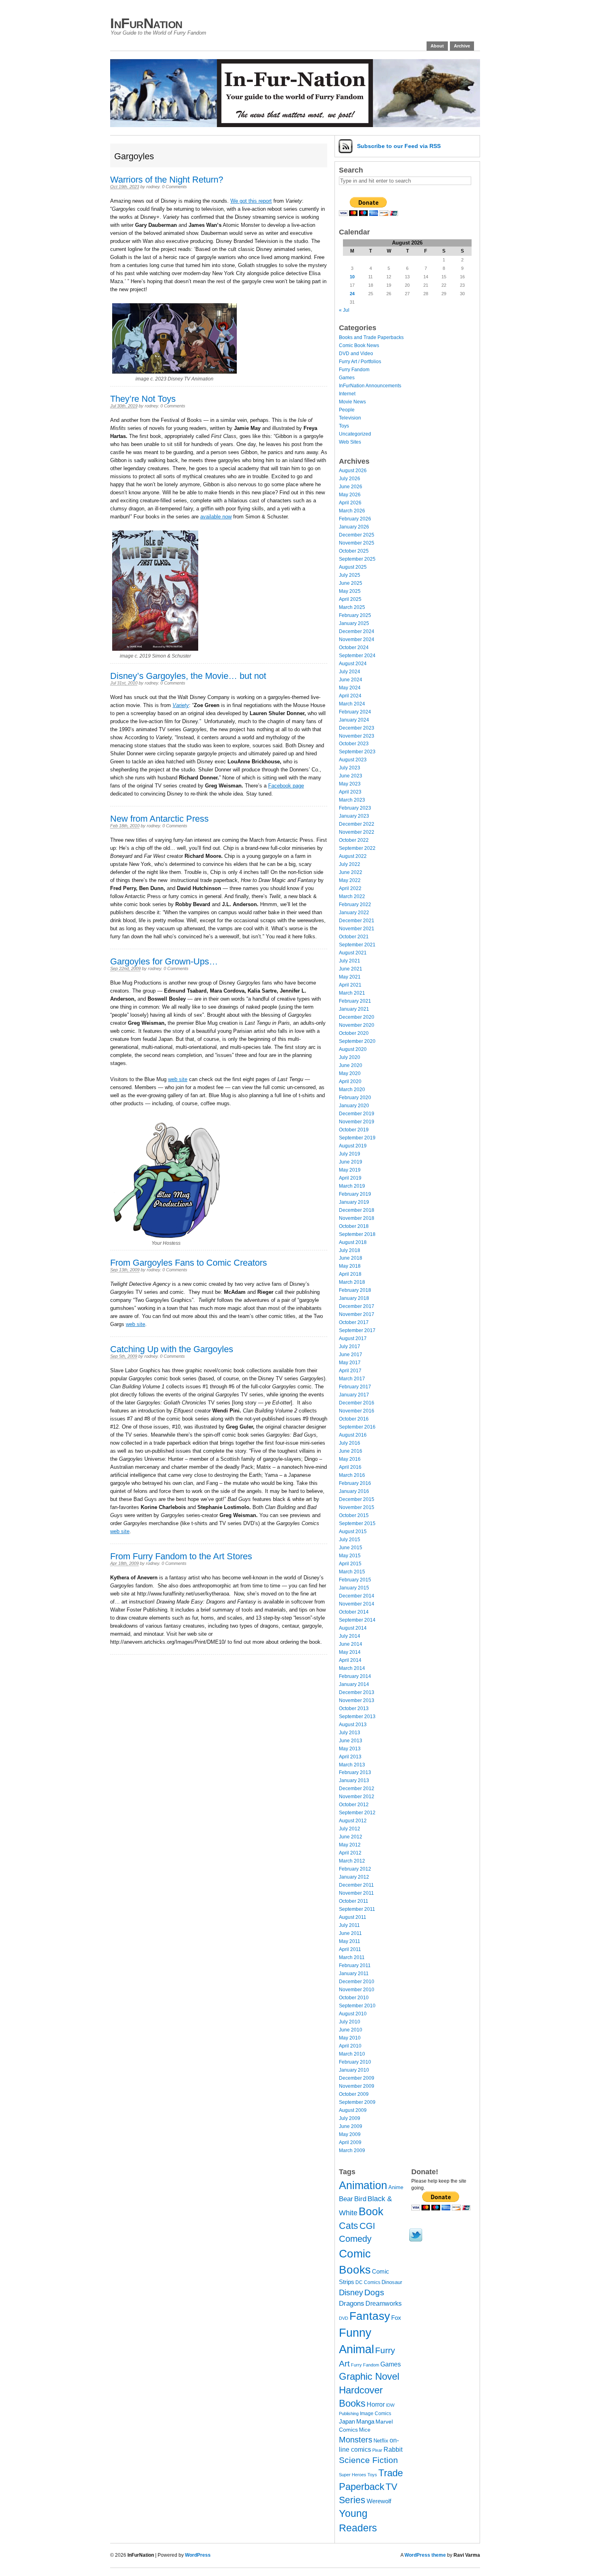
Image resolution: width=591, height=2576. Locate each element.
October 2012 (354, 1805)
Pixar (377, 2450)
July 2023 (350, 768)
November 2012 (357, 1797)
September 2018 (357, 1234)
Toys (344, 426)
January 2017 (354, 1395)
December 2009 (357, 2078)
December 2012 (357, 1789)
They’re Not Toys (143, 399)
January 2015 (354, 1588)
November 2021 (357, 929)
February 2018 (355, 1290)
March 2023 (352, 800)
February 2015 (355, 1580)
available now (216, 517)
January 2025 (354, 623)
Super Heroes (353, 2475)
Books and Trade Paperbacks (371, 337)
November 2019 (357, 1122)
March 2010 (352, 2054)
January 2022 (354, 913)
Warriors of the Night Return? (167, 180)
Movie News (352, 402)
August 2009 (353, 2110)
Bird (360, 2199)
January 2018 (354, 1298)
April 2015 (350, 1564)
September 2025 (357, 559)
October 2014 (354, 1612)
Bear (346, 2199)
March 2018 (352, 1282)
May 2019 (350, 1170)
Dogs (374, 2292)
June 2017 (351, 1355)
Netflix (381, 2441)
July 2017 (350, 1347)
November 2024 (357, 639)
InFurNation (146, 23)
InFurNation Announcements (370, 386)
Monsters (356, 2440)
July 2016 (350, 1443)
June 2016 (351, 1451)
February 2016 (355, 1483)
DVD (344, 2318)
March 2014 (352, 1668)
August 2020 (353, 1049)
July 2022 (350, 864)
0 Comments (174, 187)
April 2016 (350, 1467)
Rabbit (393, 2450)
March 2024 (352, 704)
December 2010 (357, 1982)
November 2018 (357, 1218)
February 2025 (355, 615)
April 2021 (350, 985)
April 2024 (350, 696)
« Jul (344, 310)
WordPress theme (425, 2555)
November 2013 (357, 1700)
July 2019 (350, 1154)
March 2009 (352, 2150)
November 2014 (357, 1604)
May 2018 (350, 1266)
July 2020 (350, 1057)
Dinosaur (392, 2282)
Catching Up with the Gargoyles (172, 1349)
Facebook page (286, 786)
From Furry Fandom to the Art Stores (181, 1556)
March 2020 (352, 1090)
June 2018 (351, 1258)
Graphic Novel (369, 2376)
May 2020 (350, 1073)
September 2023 (357, 752)
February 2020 (355, 1098)
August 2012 (353, 1821)
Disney (351, 2292)
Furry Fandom (354, 370)
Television (350, 418)
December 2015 (357, 1499)
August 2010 (353, 2014)
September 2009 (357, 2102)
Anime (396, 2187)
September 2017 (357, 1330)
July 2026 (350, 479)
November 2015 (357, 1507)
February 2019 (355, 1194)
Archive (462, 46)
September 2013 (357, 1717)
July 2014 (350, 1636)
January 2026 (354, 527)
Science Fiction (368, 2460)
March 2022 (352, 896)
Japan (347, 2422)
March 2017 (352, 1379)
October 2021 (354, 937)
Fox (396, 2318)
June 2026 (351, 487)
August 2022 (353, 856)
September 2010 (357, 2006)
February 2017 (355, 1387)
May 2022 (350, 880)
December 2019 (357, 1114)
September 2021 (357, 945)
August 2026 (353, 471)
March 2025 (352, 607)
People (347, 410)
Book (371, 2212)
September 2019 (357, 1138)
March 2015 (352, 1572)
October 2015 (354, 1515)
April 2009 (350, 2142)
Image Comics (376, 2414)
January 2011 (354, 1974)
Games (347, 378)
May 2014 (350, 1652)
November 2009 (357, 2086)
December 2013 (357, 1692)
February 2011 (355, 1965)
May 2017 (350, 1363)
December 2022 (357, 824)
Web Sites (350, 442)
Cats (349, 2226)
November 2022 (357, 832)
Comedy (355, 2239)
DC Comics (368, 2282)
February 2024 (355, 712)
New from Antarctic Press (159, 819)
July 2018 (350, 1250)
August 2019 (353, 1146)
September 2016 (357, 1427)
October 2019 (354, 1130)
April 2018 (350, 1274)
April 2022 (350, 888)
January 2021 (354, 1009)
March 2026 (352, 511)
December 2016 (357, 1403)
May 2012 (350, 1845)
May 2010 (350, 2038)
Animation (363, 2185)
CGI (367, 2226)
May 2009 (350, 2134)
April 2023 (350, 792)
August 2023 (353, 760)
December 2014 (357, 1596)
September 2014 (357, 1620)
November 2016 (357, 1411)
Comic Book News (359, 345)
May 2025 (350, 591)
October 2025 (354, 551)
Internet (347, 394)
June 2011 (350, 1933)
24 (352, 294)
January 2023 (354, 816)
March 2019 (352, 1186)
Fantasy (370, 2316)
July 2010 (350, 2022)
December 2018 (357, 1210)
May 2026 (350, 495)
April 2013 (350, 1757)
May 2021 (350, 977)
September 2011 (357, 1909)
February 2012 (355, 1869)
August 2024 (353, 664)
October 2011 (354, 1901)
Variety (181, 705)
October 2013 (354, 1708)
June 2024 (351, 680)
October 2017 (354, 1322)
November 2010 (357, 1990)
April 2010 (350, 2046)
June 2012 (351, 1837)
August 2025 (353, 567)
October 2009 (354, 2094)
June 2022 (351, 872)
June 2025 (351, 583)
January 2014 (354, 1684)
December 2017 (357, 1306)
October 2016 (354, 1419)
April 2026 (350, 503)
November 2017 (357, 1314)
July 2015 (350, 1540)
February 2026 (355, 519)
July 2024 (350, 672)
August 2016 (353, 1435)
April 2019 (350, 1178)
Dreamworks (384, 2304)
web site (178, 1079)
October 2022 (354, 840)
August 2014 (353, 1628)
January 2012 (354, 1877)
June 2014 (351, 1644)
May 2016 (350, 1459)
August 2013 (353, 1725)
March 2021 (352, 993)
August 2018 (353, 1242)
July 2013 (350, 1733)
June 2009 (351, 2126)
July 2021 (350, 961)
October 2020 (354, 1033)
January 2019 (354, 1202)
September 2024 (357, 656)
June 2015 (351, 1548)
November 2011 (356, 1893)
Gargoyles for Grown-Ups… (164, 961)
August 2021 (353, 953)
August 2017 (353, 1338)
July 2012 (350, 1829)
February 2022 (355, 905)
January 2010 (354, 2070)
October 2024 (354, 648)
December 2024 (357, 631)
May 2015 (350, 1556)
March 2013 (352, 1765)
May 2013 (350, 1749)
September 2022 (357, 848)
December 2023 (357, 728)
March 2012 (352, 1861)
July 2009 (350, 2118)
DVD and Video (356, 354)
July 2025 (350, 575)
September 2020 (357, 1041)
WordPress (198, 2555)
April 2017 (350, 1371)
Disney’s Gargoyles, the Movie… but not (188, 676)
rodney (153, 187)
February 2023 (355, 808)
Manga (365, 2421)
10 (352, 277)
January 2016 (354, 1491)
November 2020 (357, 1025)
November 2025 (357, 543)
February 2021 (355, 1001)
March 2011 (352, 1957)
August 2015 (353, 1532)
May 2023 (350, 784)
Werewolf (379, 2501)
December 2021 (357, 921)
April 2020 (350, 1081)
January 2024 (354, 720)
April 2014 (350, 1660)
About (437, 46)
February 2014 (355, 1676)
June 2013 (351, 1741)
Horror (376, 2404)
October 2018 (354, 1226)
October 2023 (354, 744)
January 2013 (354, 1780)
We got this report (251, 201)
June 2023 (351, 776)
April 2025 (350, 599)
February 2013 (355, 1772)
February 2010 (355, 2062)
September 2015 (357, 1523)
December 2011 (356, 1885)
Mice (365, 2430)
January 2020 (354, 1106)
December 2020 (357, 1017)
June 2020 (351, 1065)
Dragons (352, 2303)
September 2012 (357, 1813)
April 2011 (350, 1949)
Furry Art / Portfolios (360, 362)
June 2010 (351, 2030)
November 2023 (357, 736)
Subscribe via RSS (399, 146)
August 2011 (353, 1917)
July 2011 (349, 1925)
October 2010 (354, 1998)
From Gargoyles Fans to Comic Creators (189, 1263)
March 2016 (352, 1475)
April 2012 (350, 1853)
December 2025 (357, 535)
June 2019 (351, 1162)
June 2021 (351, 969)
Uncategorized (355, 434)
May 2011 (350, 1941)
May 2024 (350, 688)
